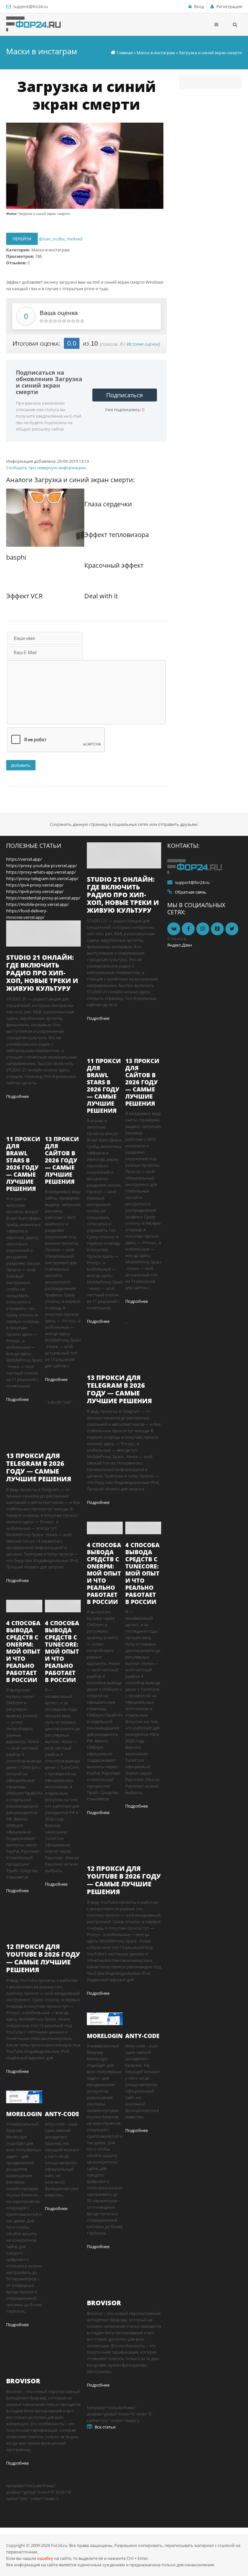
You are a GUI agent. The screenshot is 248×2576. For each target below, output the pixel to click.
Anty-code (62, 2114)
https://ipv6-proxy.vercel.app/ (35, 891)
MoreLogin (24, 2114)
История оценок (143, 344)
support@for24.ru (31, 6)
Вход (199, 6)
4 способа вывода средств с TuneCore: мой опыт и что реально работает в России (62, 1651)
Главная (125, 53)
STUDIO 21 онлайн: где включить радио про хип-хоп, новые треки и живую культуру (42, 973)
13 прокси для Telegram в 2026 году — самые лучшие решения (39, 1467)
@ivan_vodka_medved (61, 239)
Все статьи (105, 2427)
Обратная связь (191, 892)
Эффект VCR (24, 596)
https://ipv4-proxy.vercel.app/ (35, 885)
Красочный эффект (114, 565)
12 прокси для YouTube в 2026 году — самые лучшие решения (43, 1958)
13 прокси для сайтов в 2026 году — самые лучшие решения (62, 1160)
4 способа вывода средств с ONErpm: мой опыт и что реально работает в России (23, 1651)
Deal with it (101, 596)
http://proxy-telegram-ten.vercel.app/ (42, 878)
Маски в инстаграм (156, 53)
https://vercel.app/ (24, 859)
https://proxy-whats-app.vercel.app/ (41, 872)
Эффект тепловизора (117, 535)
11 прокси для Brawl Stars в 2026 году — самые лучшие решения (23, 1164)
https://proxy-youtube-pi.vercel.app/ (41, 866)
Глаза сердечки (108, 504)
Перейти (22, 239)
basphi (16, 557)
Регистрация (229, 6)
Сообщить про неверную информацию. (46, 468)
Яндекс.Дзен (180, 945)
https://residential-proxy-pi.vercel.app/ (43, 898)
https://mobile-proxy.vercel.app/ (37, 904)
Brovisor (23, 2381)
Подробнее (17, 1096)
